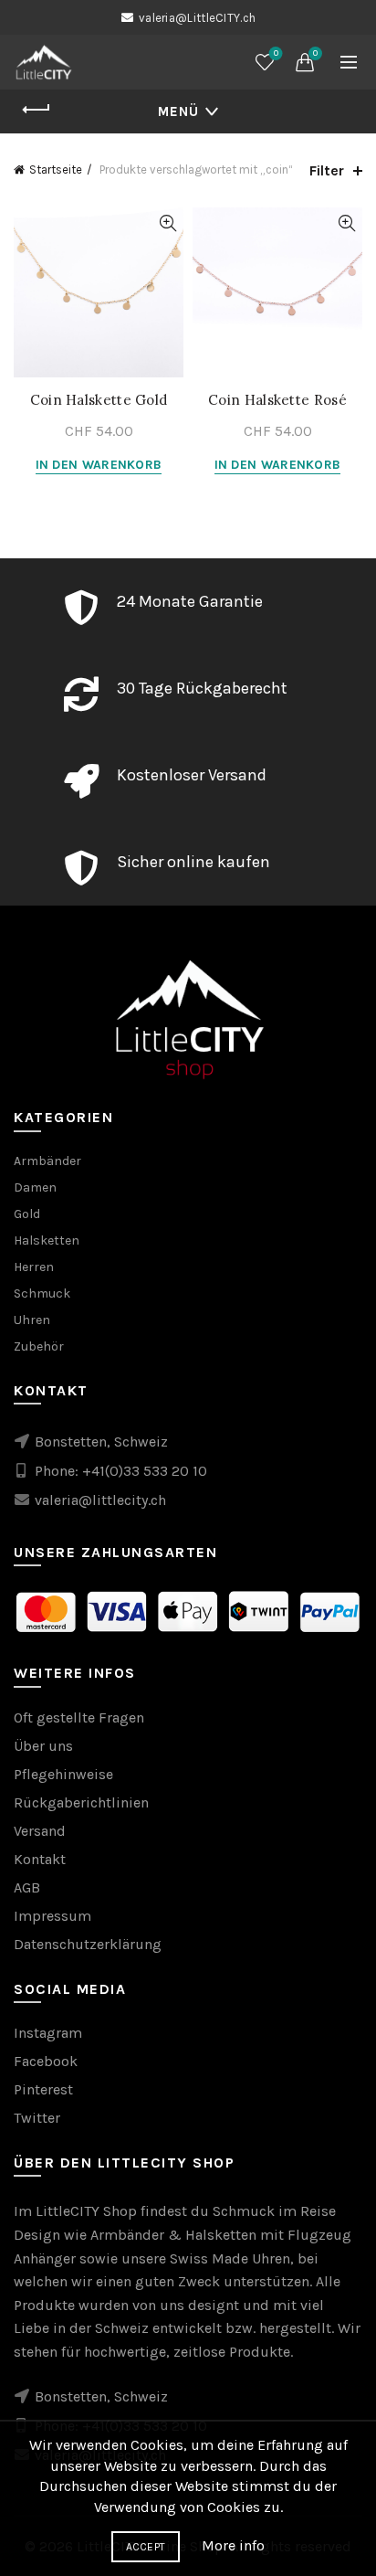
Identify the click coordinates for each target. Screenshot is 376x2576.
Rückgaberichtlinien (81, 1802)
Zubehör (39, 1346)
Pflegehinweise (63, 1774)
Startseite (56, 170)
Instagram (48, 2033)
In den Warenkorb (99, 465)
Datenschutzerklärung (88, 1944)
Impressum (52, 1916)
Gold (27, 1214)
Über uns (43, 1746)
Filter (327, 170)
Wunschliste (276, 53)
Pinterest (43, 2089)
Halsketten (47, 1240)
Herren (34, 1267)
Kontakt (40, 1859)
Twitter (37, 2118)
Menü (178, 111)
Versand (40, 1831)
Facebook (46, 2061)
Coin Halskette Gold (99, 400)
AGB (27, 1887)
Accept (146, 2547)
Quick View (167, 223)
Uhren (32, 1320)
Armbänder (47, 1161)
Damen (35, 1187)
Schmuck (42, 1293)
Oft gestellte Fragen (79, 1717)
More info (233, 2545)
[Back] (37, 110)
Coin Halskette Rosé (277, 400)
